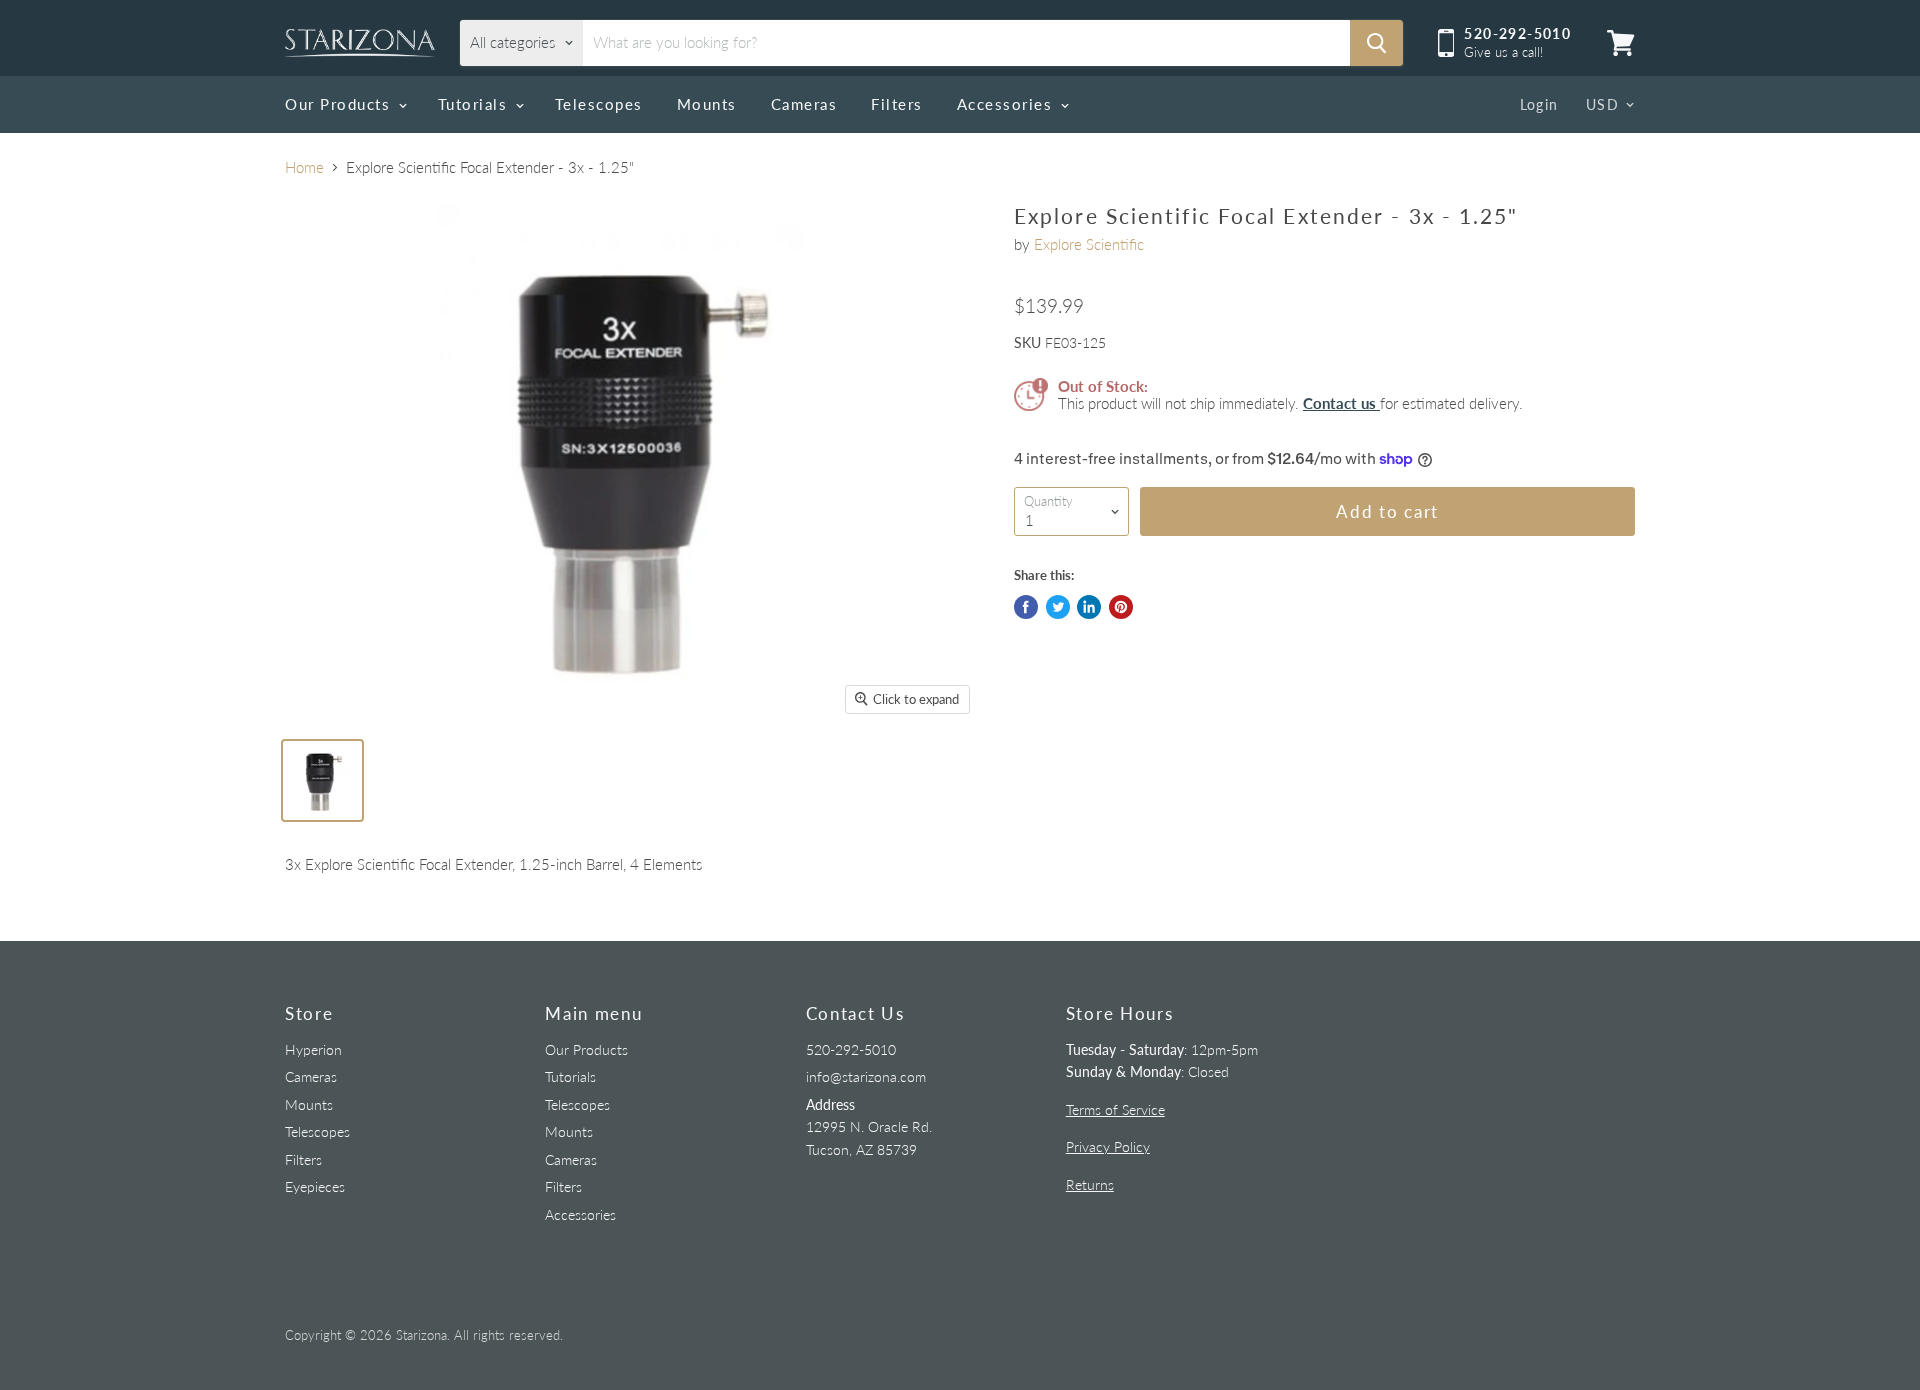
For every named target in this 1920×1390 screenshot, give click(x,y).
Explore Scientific (1089, 244)
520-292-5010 (851, 1049)
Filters (897, 104)
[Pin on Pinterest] (1121, 607)
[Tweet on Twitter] (1058, 607)
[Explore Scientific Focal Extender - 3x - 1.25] (322, 780)
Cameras (804, 104)
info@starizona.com (866, 1076)
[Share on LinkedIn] (1089, 607)
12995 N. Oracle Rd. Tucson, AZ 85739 (869, 1127)
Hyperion (313, 1049)
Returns (1090, 1184)
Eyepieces (315, 1186)
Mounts (707, 104)
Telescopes (599, 104)
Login (1539, 104)
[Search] (1376, 43)
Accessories (1007, 104)
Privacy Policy (1108, 1146)
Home (304, 167)
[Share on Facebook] (1026, 607)
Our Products (340, 104)
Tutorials (475, 104)
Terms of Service (1115, 1109)
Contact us (1341, 403)
